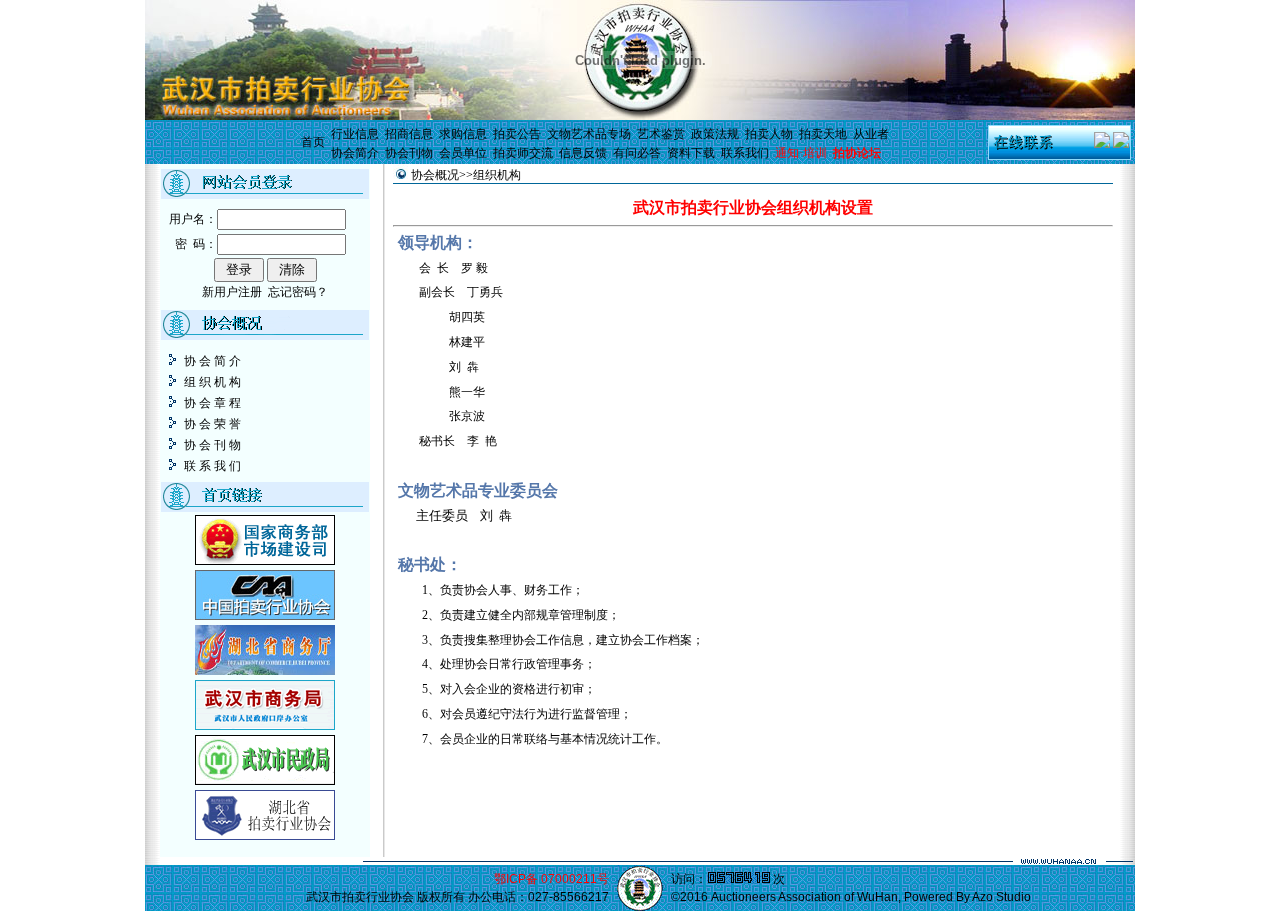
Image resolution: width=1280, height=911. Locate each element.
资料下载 (691, 153)
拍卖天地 (823, 134)
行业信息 (355, 134)
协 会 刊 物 (211, 445)
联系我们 (745, 153)
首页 (313, 142)
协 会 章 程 (211, 403)
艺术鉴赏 (661, 134)
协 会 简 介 (211, 361)
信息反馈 (583, 153)
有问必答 (637, 153)
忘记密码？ (298, 292)
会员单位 (463, 153)
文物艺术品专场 (589, 134)
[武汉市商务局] (265, 726)
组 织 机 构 (211, 382)
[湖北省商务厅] (265, 671)
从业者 (871, 134)
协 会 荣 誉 (211, 424)
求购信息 (463, 134)
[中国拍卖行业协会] (265, 616)
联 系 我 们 (211, 466)
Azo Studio (1001, 897)
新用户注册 (232, 292)
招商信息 (409, 134)
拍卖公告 (517, 134)
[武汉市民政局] (265, 781)
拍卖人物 (769, 134)
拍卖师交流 (523, 153)
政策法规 (715, 134)
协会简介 (355, 153)
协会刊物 (409, 153)
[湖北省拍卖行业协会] (265, 836)
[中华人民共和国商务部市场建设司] (265, 561)
